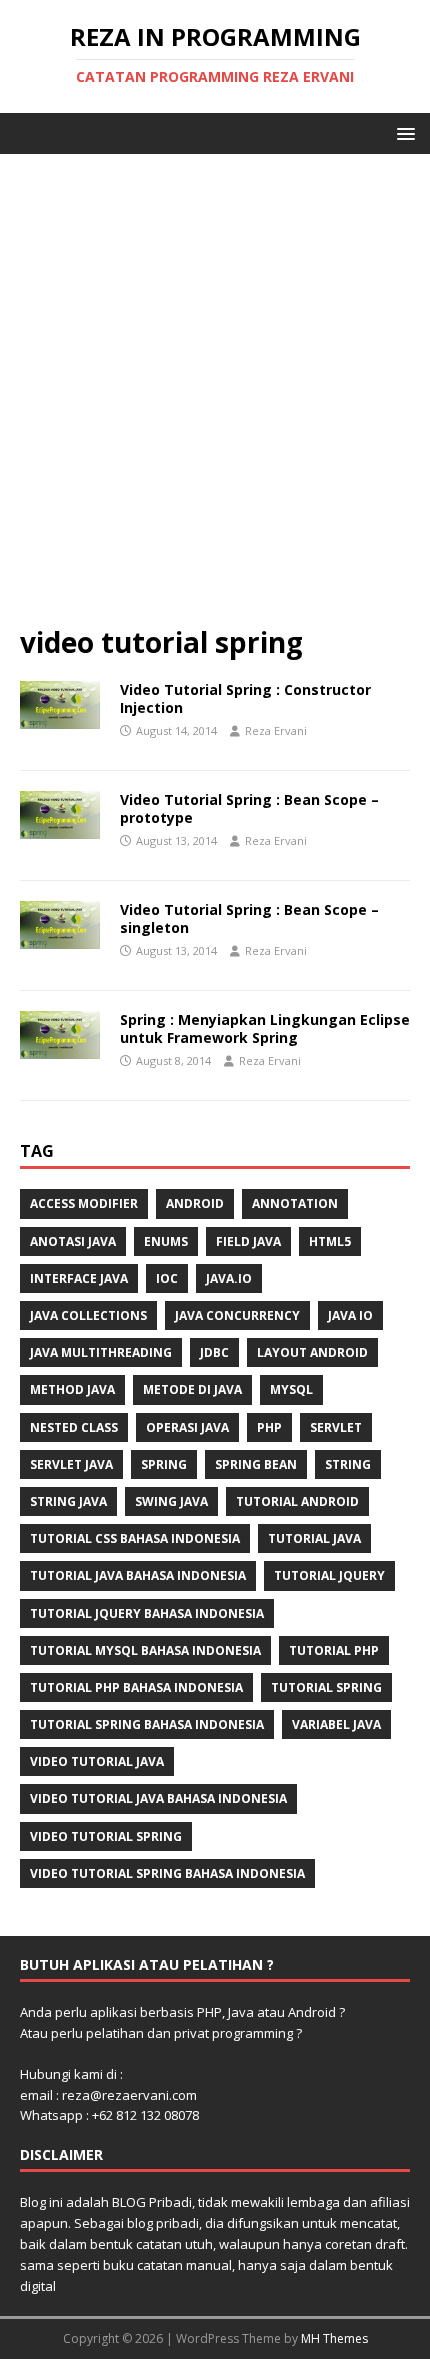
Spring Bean (256, 1464)
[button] (402, 132)
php (269, 1427)
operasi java (187, 1427)
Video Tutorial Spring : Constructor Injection (245, 698)
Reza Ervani (276, 730)
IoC (167, 1278)
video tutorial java (97, 1761)
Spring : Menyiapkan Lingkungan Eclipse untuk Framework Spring (265, 1028)
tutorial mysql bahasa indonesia (145, 1650)
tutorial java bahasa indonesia (138, 1575)
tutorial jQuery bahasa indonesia (147, 1613)
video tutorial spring (106, 1836)
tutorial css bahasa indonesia (135, 1538)
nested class (74, 1427)
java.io (229, 1278)
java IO (350, 1315)
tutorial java (314, 1538)
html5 (330, 1241)
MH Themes (334, 2338)
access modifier (84, 1203)
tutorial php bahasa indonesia (136, 1687)
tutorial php (334, 1650)
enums (166, 1241)
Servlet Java (71, 1464)
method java (72, 1389)
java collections (88, 1315)
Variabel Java (336, 1724)
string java (68, 1501)
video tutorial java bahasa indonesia (158, 1798)
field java (248, 1241)
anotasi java (73, 1241)
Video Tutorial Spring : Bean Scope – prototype (249, 808)
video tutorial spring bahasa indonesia (167, 1873)
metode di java (192, 1389)
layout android (312, 1352)
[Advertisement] (215, 399)
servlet (336, 1427)
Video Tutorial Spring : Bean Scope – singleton (249, 918)
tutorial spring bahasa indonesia (147, 1724)
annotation (295, 1203)
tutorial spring (326, 1687)
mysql (291, 1389)
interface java (79, 1278)
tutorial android (297, 1501)
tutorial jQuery (329, 1575)
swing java (171, 1501)
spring (164, 1464)
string (348, 1464)
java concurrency (237, 1315)
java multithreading (101, 1352)
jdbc (214, 1352)
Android (195, 1203)
